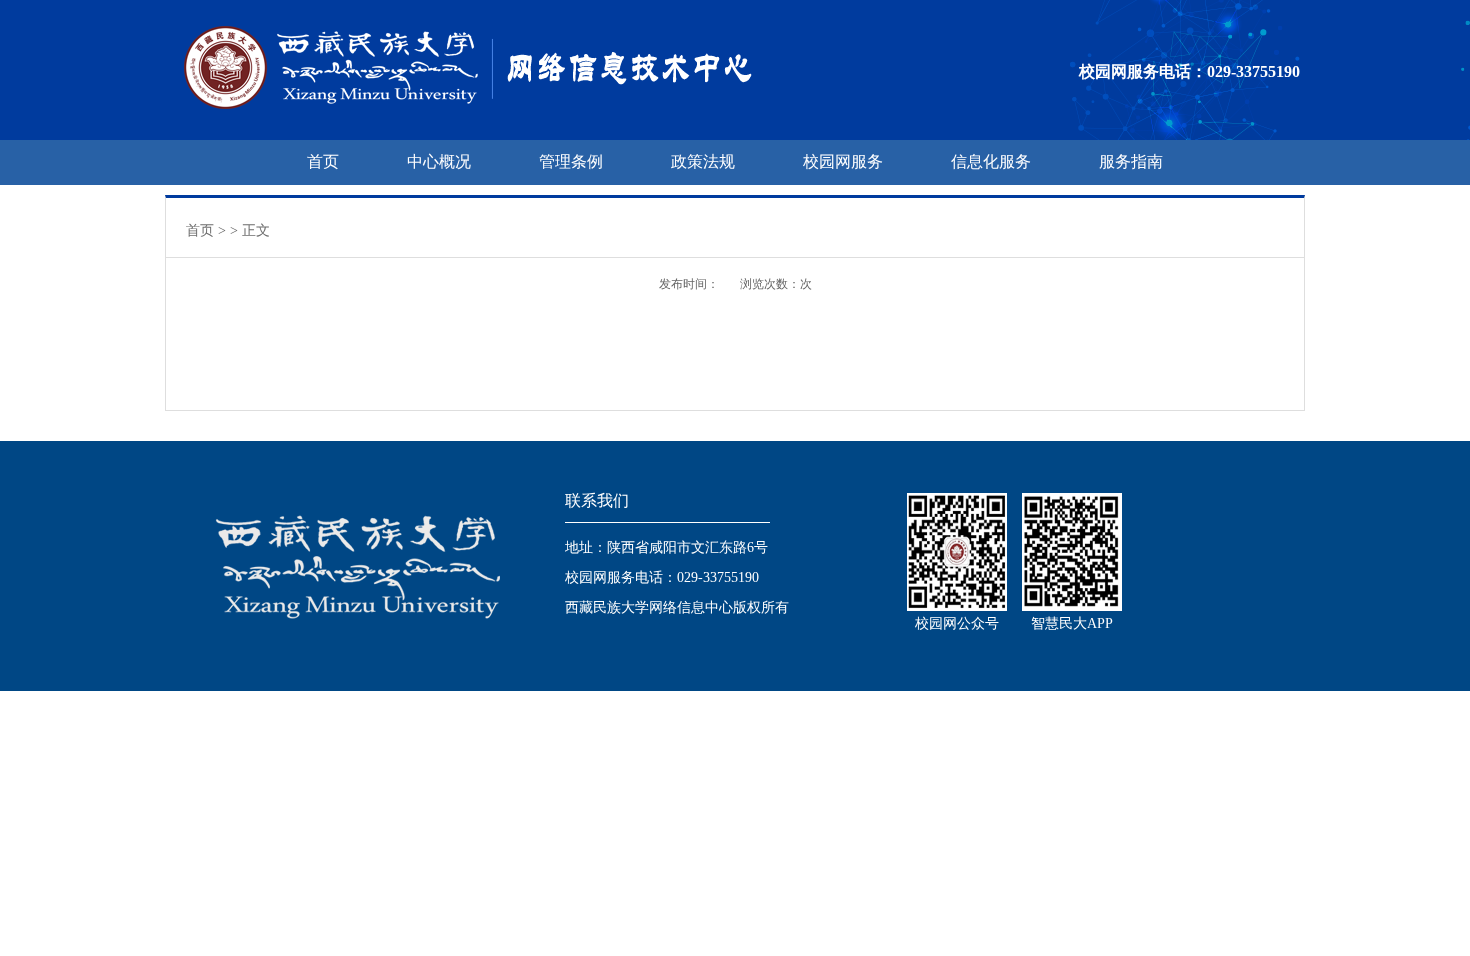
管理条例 (571, 161)
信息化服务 (991, 161)
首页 (323, 161)
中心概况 (439, 161)
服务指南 (1131, 161)
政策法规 (703, 161)
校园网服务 (843, 161)
